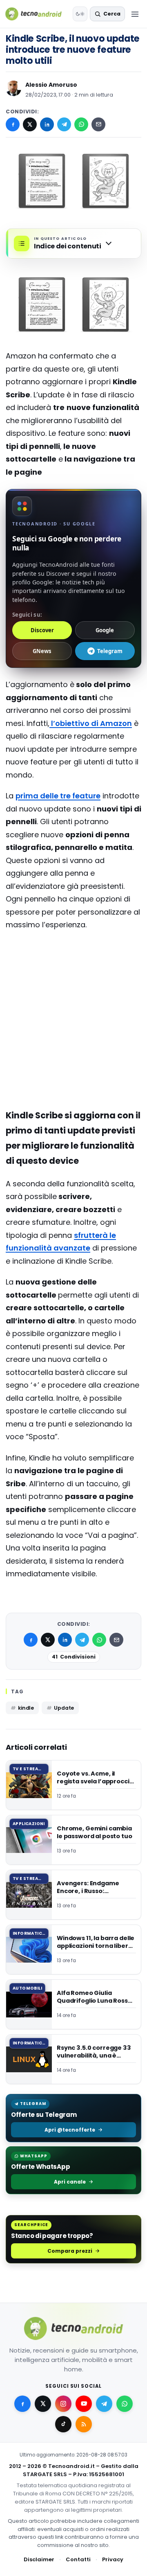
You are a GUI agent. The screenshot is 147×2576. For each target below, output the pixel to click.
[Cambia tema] (80, 14)
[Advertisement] (73, 970)
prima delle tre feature (58, 796)
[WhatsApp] (81, 124)
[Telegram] (64, 124)
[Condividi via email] (98, 124)
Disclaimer (39, 2559)
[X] (30, 124)
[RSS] (84, 2424)
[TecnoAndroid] (37, 14)
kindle (26, 1708)
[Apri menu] (135, 14)
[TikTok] (63, 2424)
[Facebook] (13, 124)
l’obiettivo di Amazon (91, 723)
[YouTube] (84, 2403)
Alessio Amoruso (51, 85)
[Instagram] (63, 2403)
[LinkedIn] (47, 124)
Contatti (78, 2559)
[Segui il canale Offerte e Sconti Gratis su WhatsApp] (125, 2403)
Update (64, 1708)
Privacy (113, 2559)
